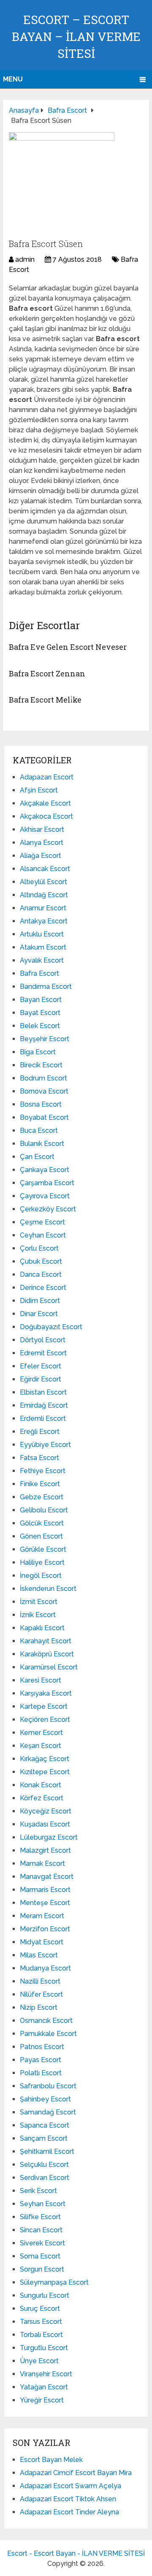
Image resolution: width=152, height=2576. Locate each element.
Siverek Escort (42, 2243)
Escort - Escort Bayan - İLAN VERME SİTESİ (76, 2553)
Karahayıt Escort (46, 1641)
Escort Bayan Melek (51, 2460)
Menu (13, 79)
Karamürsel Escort (49, 1667)
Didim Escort (40, 1301)
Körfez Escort (42, 1798)
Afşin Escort (39, 790)
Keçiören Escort (45, 1720)
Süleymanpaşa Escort (54, 2282)
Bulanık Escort (42, 1144)
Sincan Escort (41, 2230)
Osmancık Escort (46, 2021)
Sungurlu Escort (45, 2295)
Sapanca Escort (45, 2125)
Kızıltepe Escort (45, 1772)
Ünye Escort (39, 2361)
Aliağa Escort (41, 856)
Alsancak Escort (45, 869)
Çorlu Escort (39, 1248)
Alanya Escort (42, 843)
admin (25, 259)
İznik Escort (38, 1615)
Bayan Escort (41, 1000)
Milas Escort (39, 1955)
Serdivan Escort (45, 2178)
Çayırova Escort (45, 1196)
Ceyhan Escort (43, 1235)
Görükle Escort (43, 1549)
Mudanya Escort (45, 1968)
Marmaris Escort (45, 1890)
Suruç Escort (40, 2309)
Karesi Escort (41, 1680)
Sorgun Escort (42, 2269)
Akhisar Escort (42, 829)
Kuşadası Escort (45, 1824)
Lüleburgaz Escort (49, 1837)
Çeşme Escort (42, 1222)
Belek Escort (40, 1026)
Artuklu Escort (42, 934)
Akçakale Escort (45, 803)
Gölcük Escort (42, 1523)
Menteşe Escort (45, 1903)
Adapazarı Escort (47, 777)
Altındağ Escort (44, 895)
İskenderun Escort (48, 1589)
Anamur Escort (43, 908)
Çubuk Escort (41, 1261)
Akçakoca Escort (46, 816)
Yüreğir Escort (42, 2400)
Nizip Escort (39, 2007)
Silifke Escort (40, 2217)
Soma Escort (40, 2256)
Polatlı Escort (41, 2073)
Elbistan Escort (43, 1392)
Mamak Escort (42, 1863)
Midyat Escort (42, 1942)
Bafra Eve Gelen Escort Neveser (68, 647)
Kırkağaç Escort (45, 1759)
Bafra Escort (39, 973)
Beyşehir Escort (45, 1039)
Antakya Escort (44, 921)
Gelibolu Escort (44, 1510)
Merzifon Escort (45, 1929)
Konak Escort (41, 1785)
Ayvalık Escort (42, 960)
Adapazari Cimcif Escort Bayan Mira (76, 2473)
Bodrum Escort (43, 1078)
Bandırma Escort (46, 987)
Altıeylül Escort (43, 882)
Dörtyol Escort (43, 1340)
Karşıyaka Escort (46, 1693)
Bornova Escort (44, 1091)
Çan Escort (37, 1157)
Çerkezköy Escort (48, 1209)
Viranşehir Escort (46, 2374)
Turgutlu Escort (44, 2348)
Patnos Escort (42, 2047)
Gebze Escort (42, 1497)
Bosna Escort (41, 1104)
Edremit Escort (43, 1353)
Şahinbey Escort (45, 2099)
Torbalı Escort (41, 2335)
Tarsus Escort (41, 2322)
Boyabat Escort (44, 1117)
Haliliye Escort (42, 1562)
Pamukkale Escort (48, 2034)
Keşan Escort (41, 1746)
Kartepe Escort (44, 1706)
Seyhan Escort (43, 2204)
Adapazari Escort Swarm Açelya (71, 2486)
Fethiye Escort (43, 1471)
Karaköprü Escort (47, 1654)
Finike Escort (40, 1484)
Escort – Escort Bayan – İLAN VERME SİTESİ (76, 37)
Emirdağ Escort (44, 1405)
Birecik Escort (41, 1065)
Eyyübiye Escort (45, 1445)
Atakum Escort (43, 947)
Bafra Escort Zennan (47, 673)
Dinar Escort (39, 1314)
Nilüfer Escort (41, 1994)
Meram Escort (42, 1916)
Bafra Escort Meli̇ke (45, 700)
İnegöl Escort (41, 1576)
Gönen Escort (41, 1536)
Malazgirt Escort (45, 1850)
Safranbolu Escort (48, 2086)
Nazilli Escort (40, 1981)
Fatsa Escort (39, 1458)
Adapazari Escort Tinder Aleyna (69, 2512)
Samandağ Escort (48, 2112)
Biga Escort (38, 1052)
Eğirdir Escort (41, 1379)
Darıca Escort (41, 1274)
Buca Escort (39, 1131)
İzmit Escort (39, 1602)
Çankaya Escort (45, 1170)
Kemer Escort (41, 1733)
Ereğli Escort (40, 1432)
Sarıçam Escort (44, 2138)
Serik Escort (38, 2191)
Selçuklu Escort (44, 2165)
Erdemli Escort (43, 1418)
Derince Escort (43, 1288)
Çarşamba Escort (47, 1183)
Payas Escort (41, 2060)
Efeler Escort (41, 1366)
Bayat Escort (40, 1013)
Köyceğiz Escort (46, 1811)
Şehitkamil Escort (47, 2151)
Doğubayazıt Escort (51, 1327)
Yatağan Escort (44, 2387)
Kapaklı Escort (42, 1628)
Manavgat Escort (47, 1877)
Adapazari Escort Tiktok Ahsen (68, 2499)
